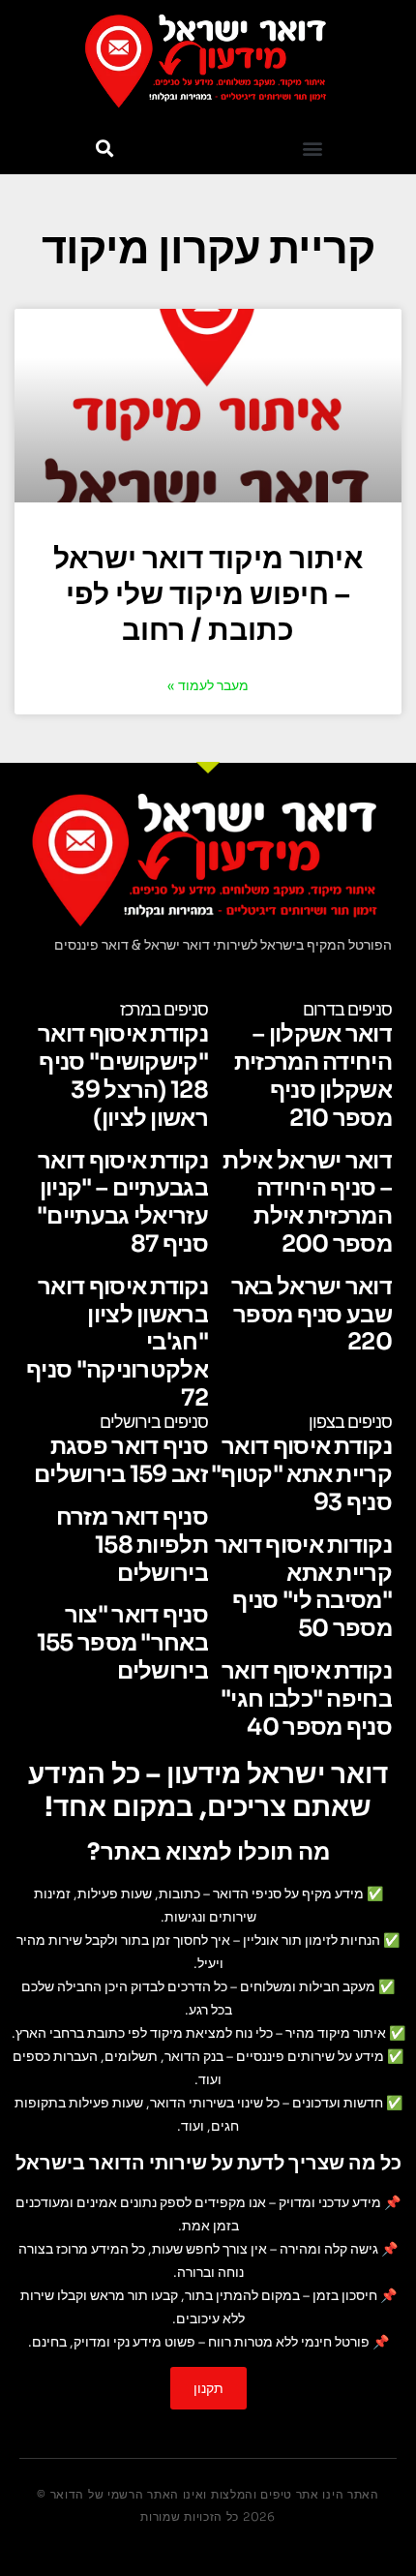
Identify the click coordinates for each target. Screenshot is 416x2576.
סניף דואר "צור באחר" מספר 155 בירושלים (122, 1643)
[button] (312, 149)
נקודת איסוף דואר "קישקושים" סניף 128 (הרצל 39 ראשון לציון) (123, 1076)
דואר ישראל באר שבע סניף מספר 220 (312, 1315)
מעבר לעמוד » (208, 685)
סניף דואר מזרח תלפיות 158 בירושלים (132, 1545)
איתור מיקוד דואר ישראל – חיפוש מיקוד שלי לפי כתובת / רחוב (208, 594)
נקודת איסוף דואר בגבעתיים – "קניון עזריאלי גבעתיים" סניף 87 (122, 1202)
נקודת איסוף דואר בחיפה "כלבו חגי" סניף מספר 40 (306, 1699)
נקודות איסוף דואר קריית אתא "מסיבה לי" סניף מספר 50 (303, 1587)
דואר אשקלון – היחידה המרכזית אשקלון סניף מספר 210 (313, 1076)
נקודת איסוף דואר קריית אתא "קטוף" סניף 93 (301, 1474)
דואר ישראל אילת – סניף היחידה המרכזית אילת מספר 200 (307, 1202)
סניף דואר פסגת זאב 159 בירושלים (121, 1460)
